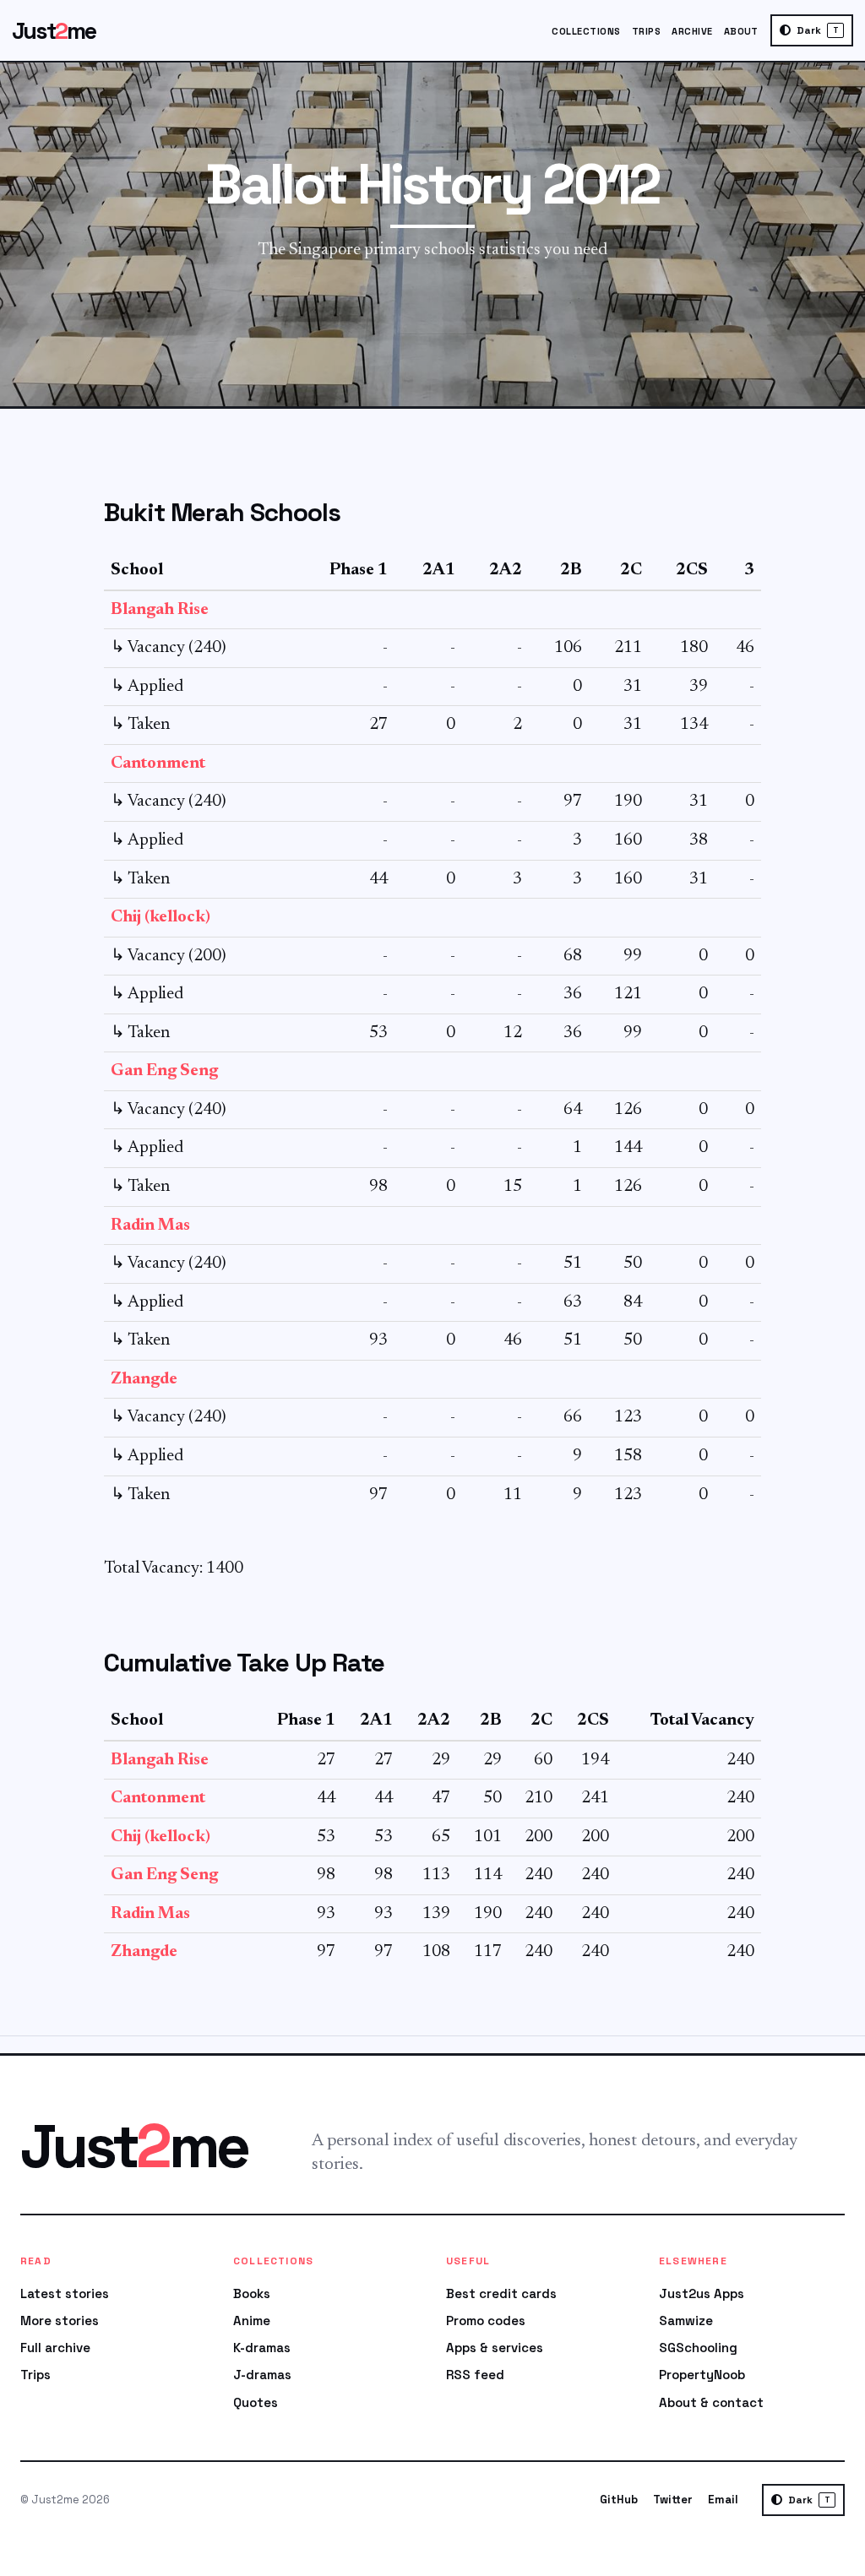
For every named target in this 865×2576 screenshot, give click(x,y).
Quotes (256, 2402)
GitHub (619, 2500)
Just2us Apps (702, 2293)
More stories (60, 2321)
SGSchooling (698, 2348)
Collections (586, 31)
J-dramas (262, 2375)
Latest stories (65, 2293)
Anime (252, 2321)
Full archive (55, 2348)
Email (723, 2500)
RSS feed (475, 2375)
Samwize (686, 2321)
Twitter (673, 2500)
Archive (692, 31)
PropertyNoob (702, 2375)
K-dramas (262, 2348)
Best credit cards (501, 2293)
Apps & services (495, 2348)
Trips (646, 31)
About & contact (711, 2402)
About (741, 31)
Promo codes (486, 2321)
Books (252, 2293)
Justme (54, 31)
